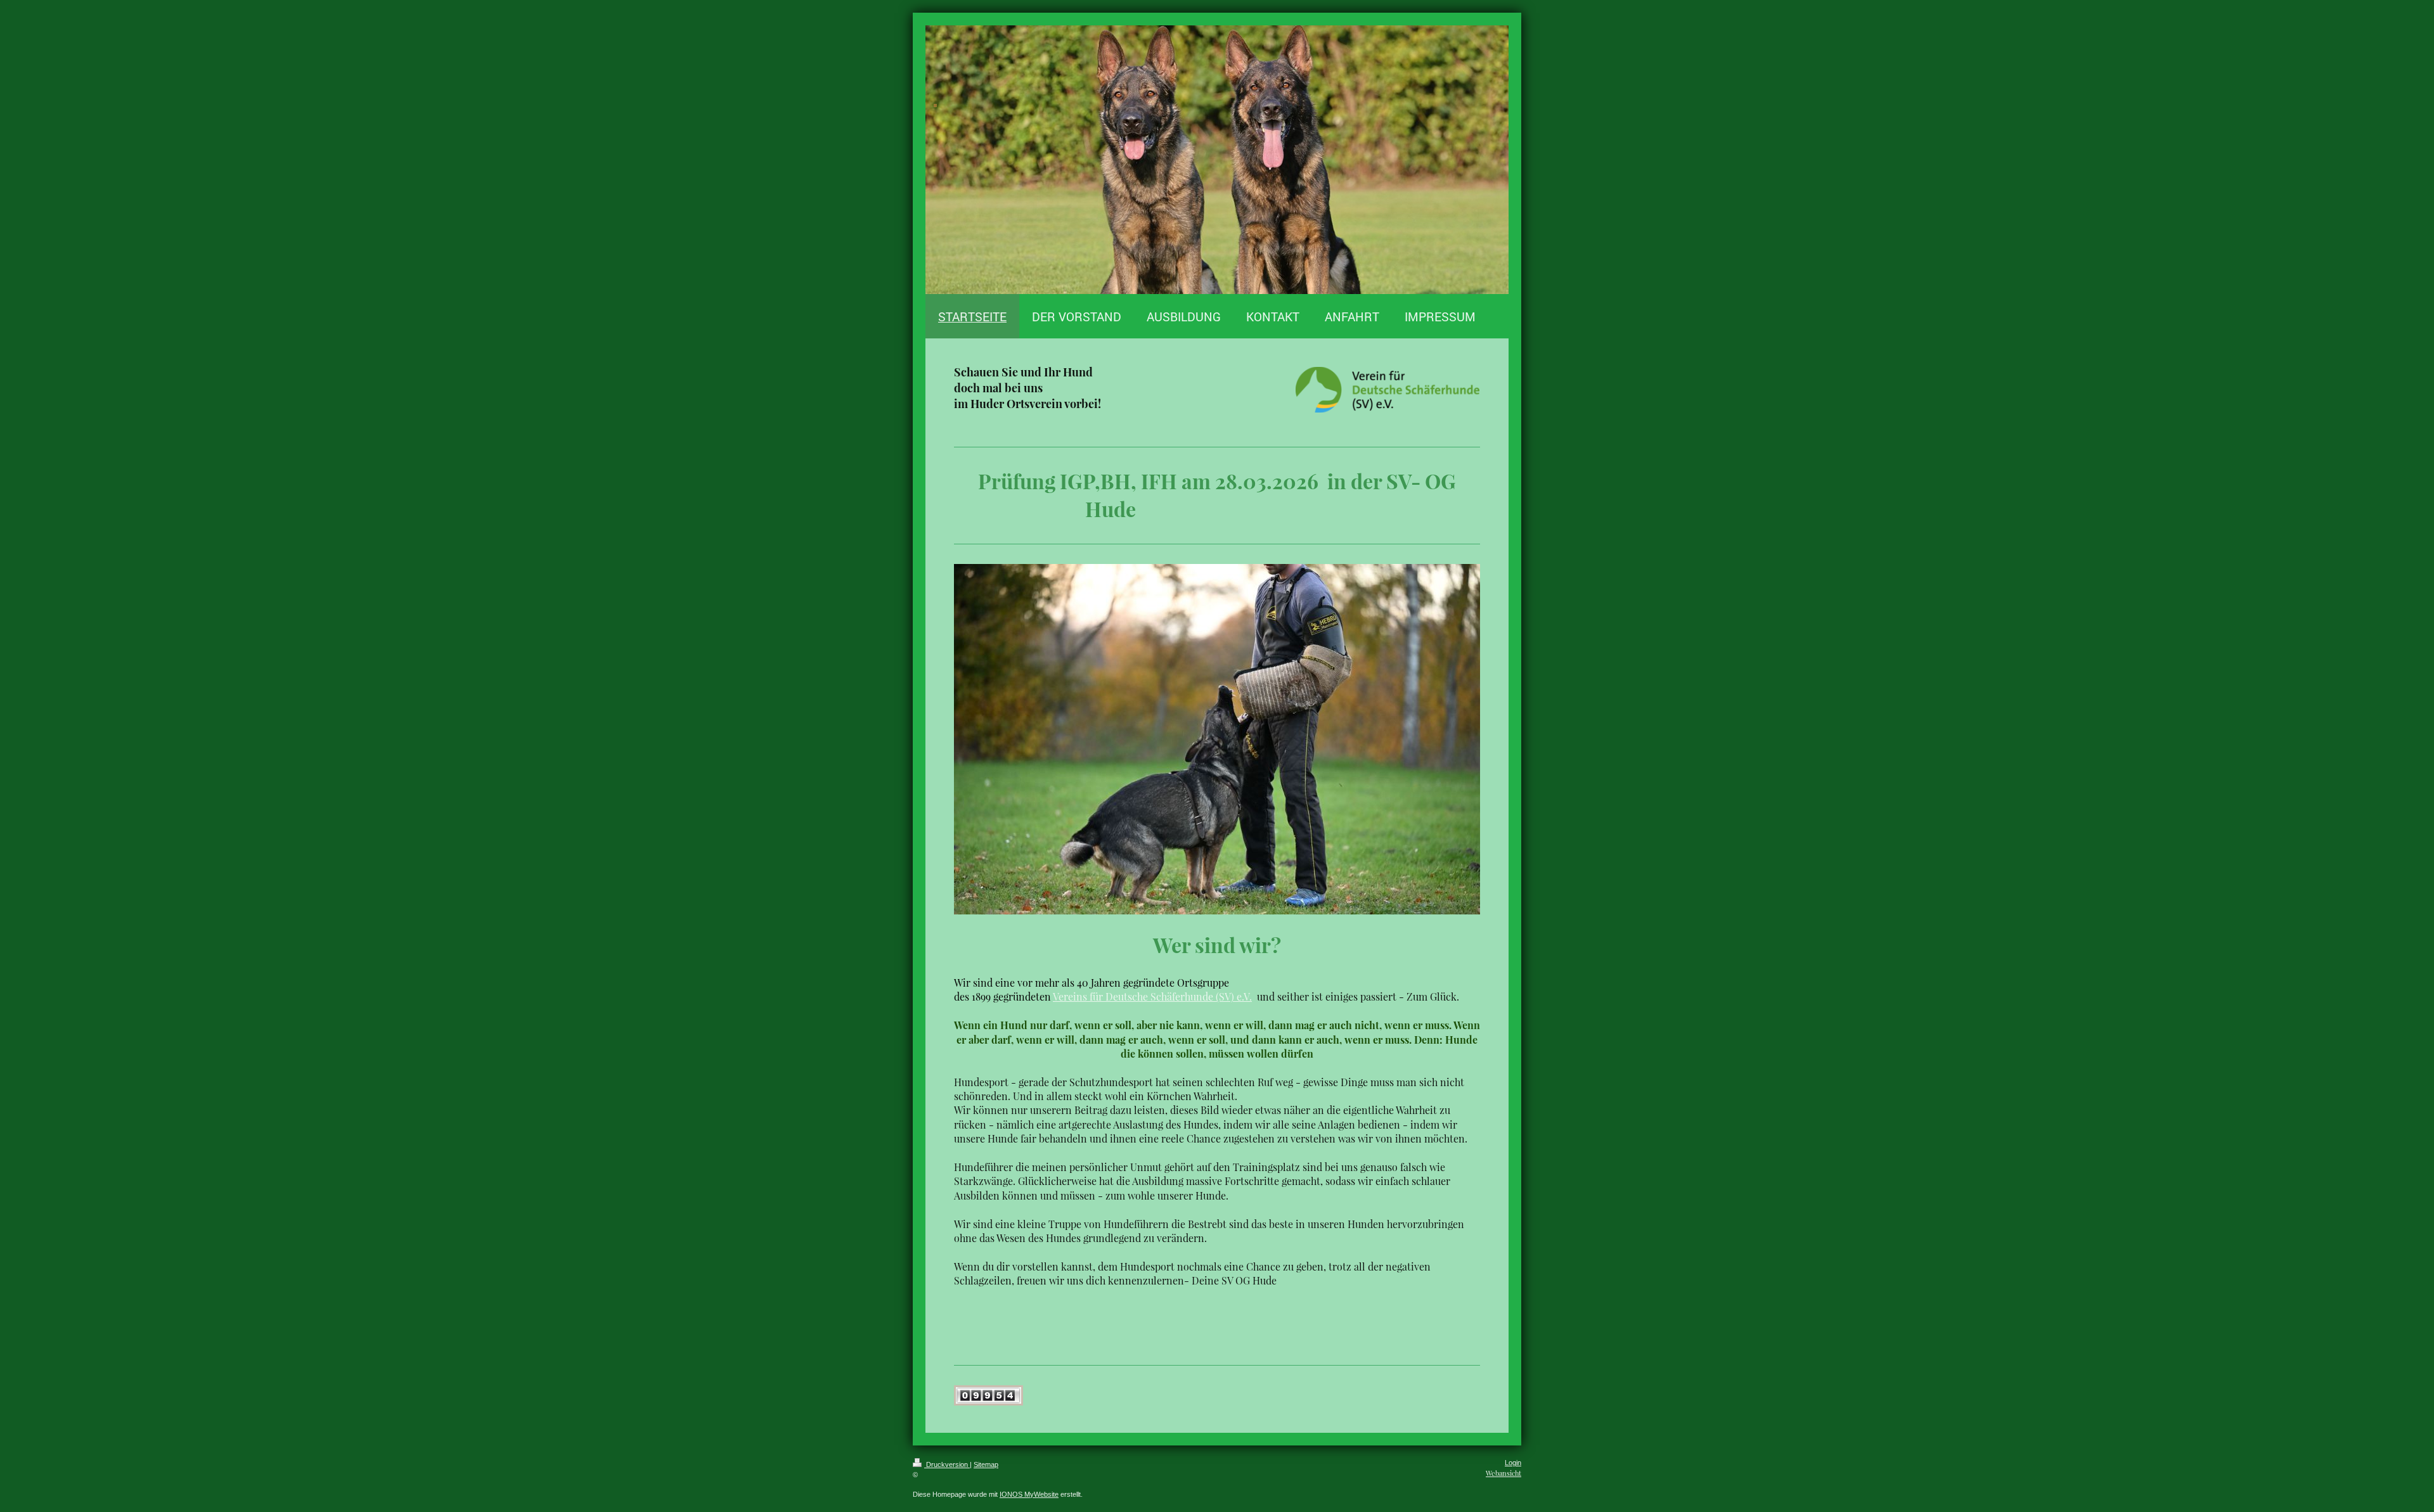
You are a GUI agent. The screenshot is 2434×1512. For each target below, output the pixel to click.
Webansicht (1504, 1473)
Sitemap (986, 1464)
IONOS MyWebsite (1029, 1494)
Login (1513, 1463)
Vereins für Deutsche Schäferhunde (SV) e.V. (1152, 996)
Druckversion (947, 1464)
